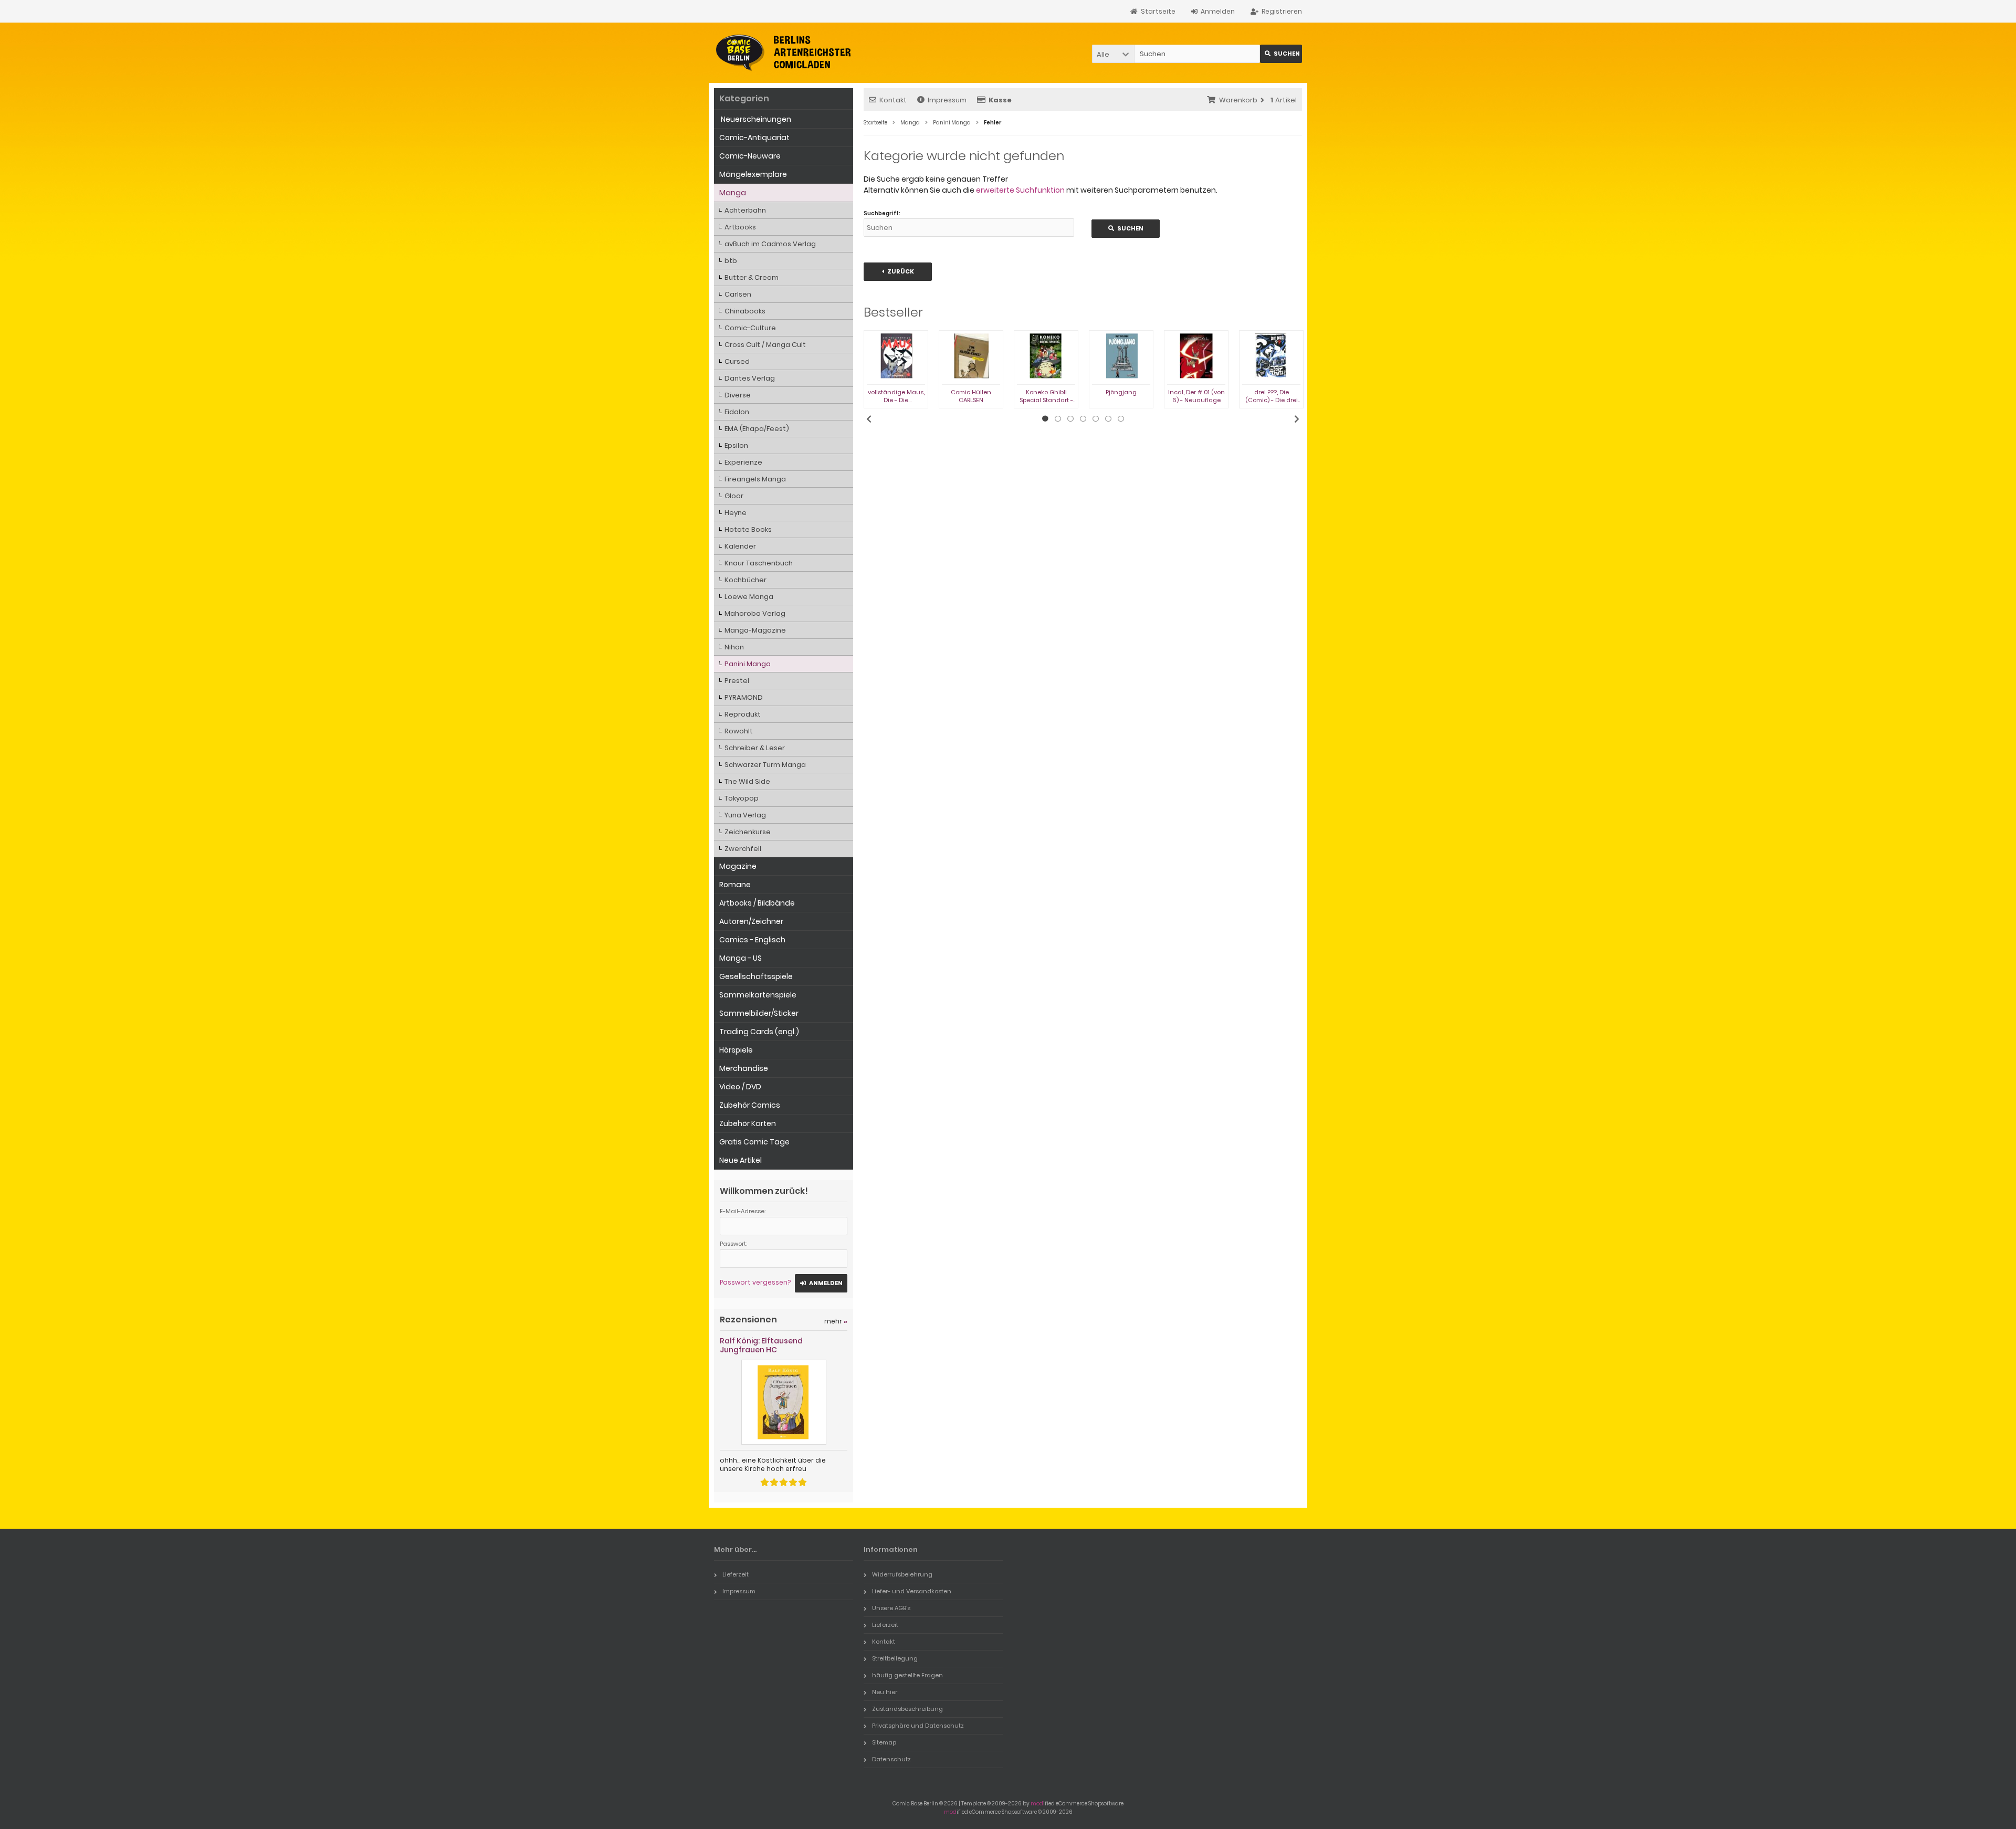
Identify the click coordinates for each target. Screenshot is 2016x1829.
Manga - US (741, 958)
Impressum (947, 100)
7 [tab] (1121, 419)
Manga (733, 193)
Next (1297, 419)
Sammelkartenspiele (758, 995)
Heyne (736, 513)
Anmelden (821, 1283)
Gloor (734, 496)
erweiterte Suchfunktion (1020, 190)
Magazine (738, 866)
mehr (836, 1321)
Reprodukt (743, 714)
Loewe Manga (749, 597)
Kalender (740, 546)
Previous (869, 419)
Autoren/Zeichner (751, 921)
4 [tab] (1083, 419)
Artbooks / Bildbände (757, 903)
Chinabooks (745, 311)
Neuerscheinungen (755, 119)
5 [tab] (1096, 419)
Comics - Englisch (752, 940)
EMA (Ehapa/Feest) (757, 429)
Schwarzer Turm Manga (765, 765)
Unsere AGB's (891, 1608)
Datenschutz (891, 1759)
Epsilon (736, 445)
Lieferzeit (736, 1574)
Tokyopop (742, 798)
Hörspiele (736, 1050)
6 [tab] (1108, 419)
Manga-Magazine (755, 630)
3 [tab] (1070, 419)
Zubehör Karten (748, 1123)
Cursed (737, 361)
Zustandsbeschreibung (907, 1709)
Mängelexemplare (753, 174)
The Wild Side (747, 781)
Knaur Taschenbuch (759, 563)
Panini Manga (748, 664)
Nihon (734, 647)
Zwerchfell (743, 849)
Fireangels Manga (755, 479)
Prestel (737, 681)
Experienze (743, 462)
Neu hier (885, 1692)
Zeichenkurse (748, 832)
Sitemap (884, 1742)
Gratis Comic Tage (754, 1142)
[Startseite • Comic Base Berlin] (784, 53)
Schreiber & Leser (755, 748)
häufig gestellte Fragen (907, 1675)
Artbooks (740, 227)
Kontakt (893, 100)
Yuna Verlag (745, 815)
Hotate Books (748, 529)
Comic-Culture (750, 328)
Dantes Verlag (750, 378)
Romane (735, 885)
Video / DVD (740, 1087)
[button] (1113, 54)
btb (731, 261)
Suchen (1281, 54)
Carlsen (738, 294)
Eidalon (737, 412)
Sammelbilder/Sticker (759, 1013)
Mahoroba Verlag (755, 613)
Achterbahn (745, 210)
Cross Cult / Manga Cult (765, 345)
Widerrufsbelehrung (902, 1574)
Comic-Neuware (750, 156)
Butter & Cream (752, 277)
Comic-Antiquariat (754, 138)
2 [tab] (1058, 419)
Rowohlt (739, 731)
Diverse (738, 395)
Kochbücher (745, 580)
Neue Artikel (741, 1160)
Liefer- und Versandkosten (912, 1591)
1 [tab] (1045, 419)
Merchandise (744, 1068)
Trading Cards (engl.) (759, 1032)
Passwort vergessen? (755, 1282)
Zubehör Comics (750, 1105)
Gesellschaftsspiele (756, 976)
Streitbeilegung (895, 1658)
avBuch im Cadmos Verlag (770, 244)
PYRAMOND (744, 697)
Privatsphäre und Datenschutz (918, 1726)
